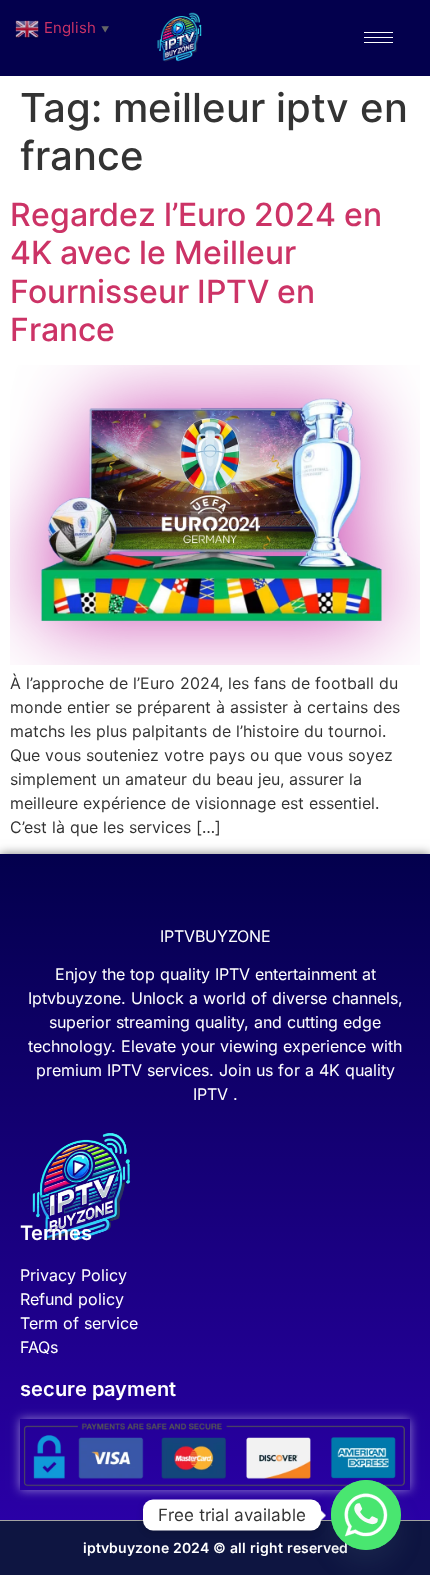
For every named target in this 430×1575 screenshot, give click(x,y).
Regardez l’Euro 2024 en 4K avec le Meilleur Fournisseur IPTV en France (196, 272)
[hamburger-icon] (378, 37)
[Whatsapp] (366, 1515)
